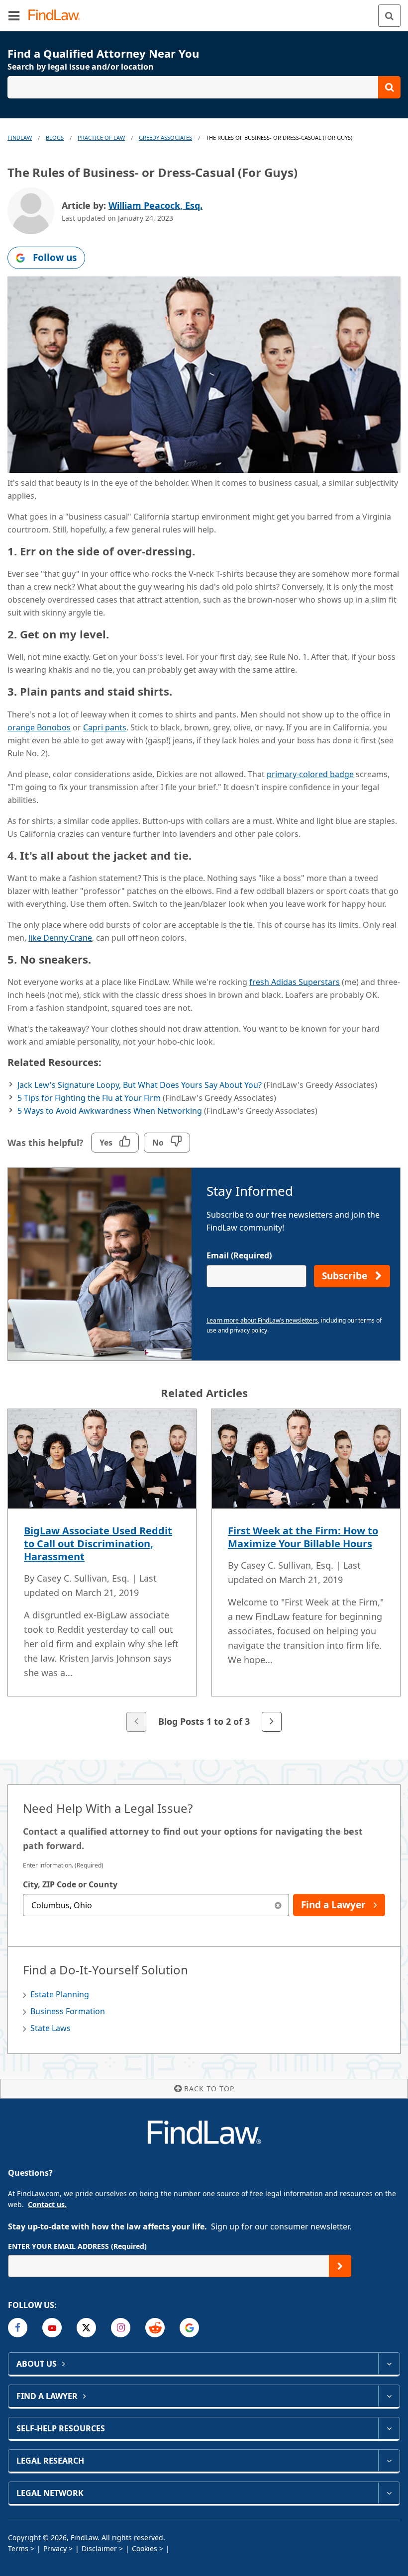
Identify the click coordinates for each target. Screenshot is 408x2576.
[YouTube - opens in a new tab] (52, 2328)
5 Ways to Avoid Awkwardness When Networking (110, 1111)
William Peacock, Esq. (155, 205)
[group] (204, 1571)
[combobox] (156, 1905)
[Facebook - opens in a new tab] (18, 2328)
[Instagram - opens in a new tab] (121, 2328)
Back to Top (209, 2088)
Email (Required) (239, 1255)
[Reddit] (155, 2328)
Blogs (55, 137)
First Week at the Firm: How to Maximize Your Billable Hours (303, 1537)
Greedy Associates (165, 137)
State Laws (51, 2028)
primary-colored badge (310, 774)
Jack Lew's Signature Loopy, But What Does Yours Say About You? (140, 1085)
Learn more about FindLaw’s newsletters (262, 1320)
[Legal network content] (389, 2493)
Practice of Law (101, 137)
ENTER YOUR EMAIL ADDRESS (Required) (77, 2246)
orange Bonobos (39, 727)
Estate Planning (60, 1994)
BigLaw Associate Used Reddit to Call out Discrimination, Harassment (98, 1544)
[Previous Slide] (136, 1722)
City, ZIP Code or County (70, 1884)
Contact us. (47, 2204)
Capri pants (105, 727)
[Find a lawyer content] (389, 2396)
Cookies (145, 2548)
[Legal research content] (389, 2461)
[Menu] (14, 15)
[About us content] (389, 2364)
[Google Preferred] (189, 2328)
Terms (18, 2548)
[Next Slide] (272, 1722)
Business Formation (68, 2011)
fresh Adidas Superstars (295, 982)
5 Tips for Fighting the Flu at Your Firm (89, 1098)
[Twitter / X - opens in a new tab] (86, 2328)
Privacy (55, 2548)
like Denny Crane (60, 938)
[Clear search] (278, 1905)
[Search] (389, 16)
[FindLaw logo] (57, 16)
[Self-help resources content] (389, 2428)
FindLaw (20, 137)
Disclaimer (99, 2548)
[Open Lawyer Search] (204, 87)
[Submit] (340, 2266)
